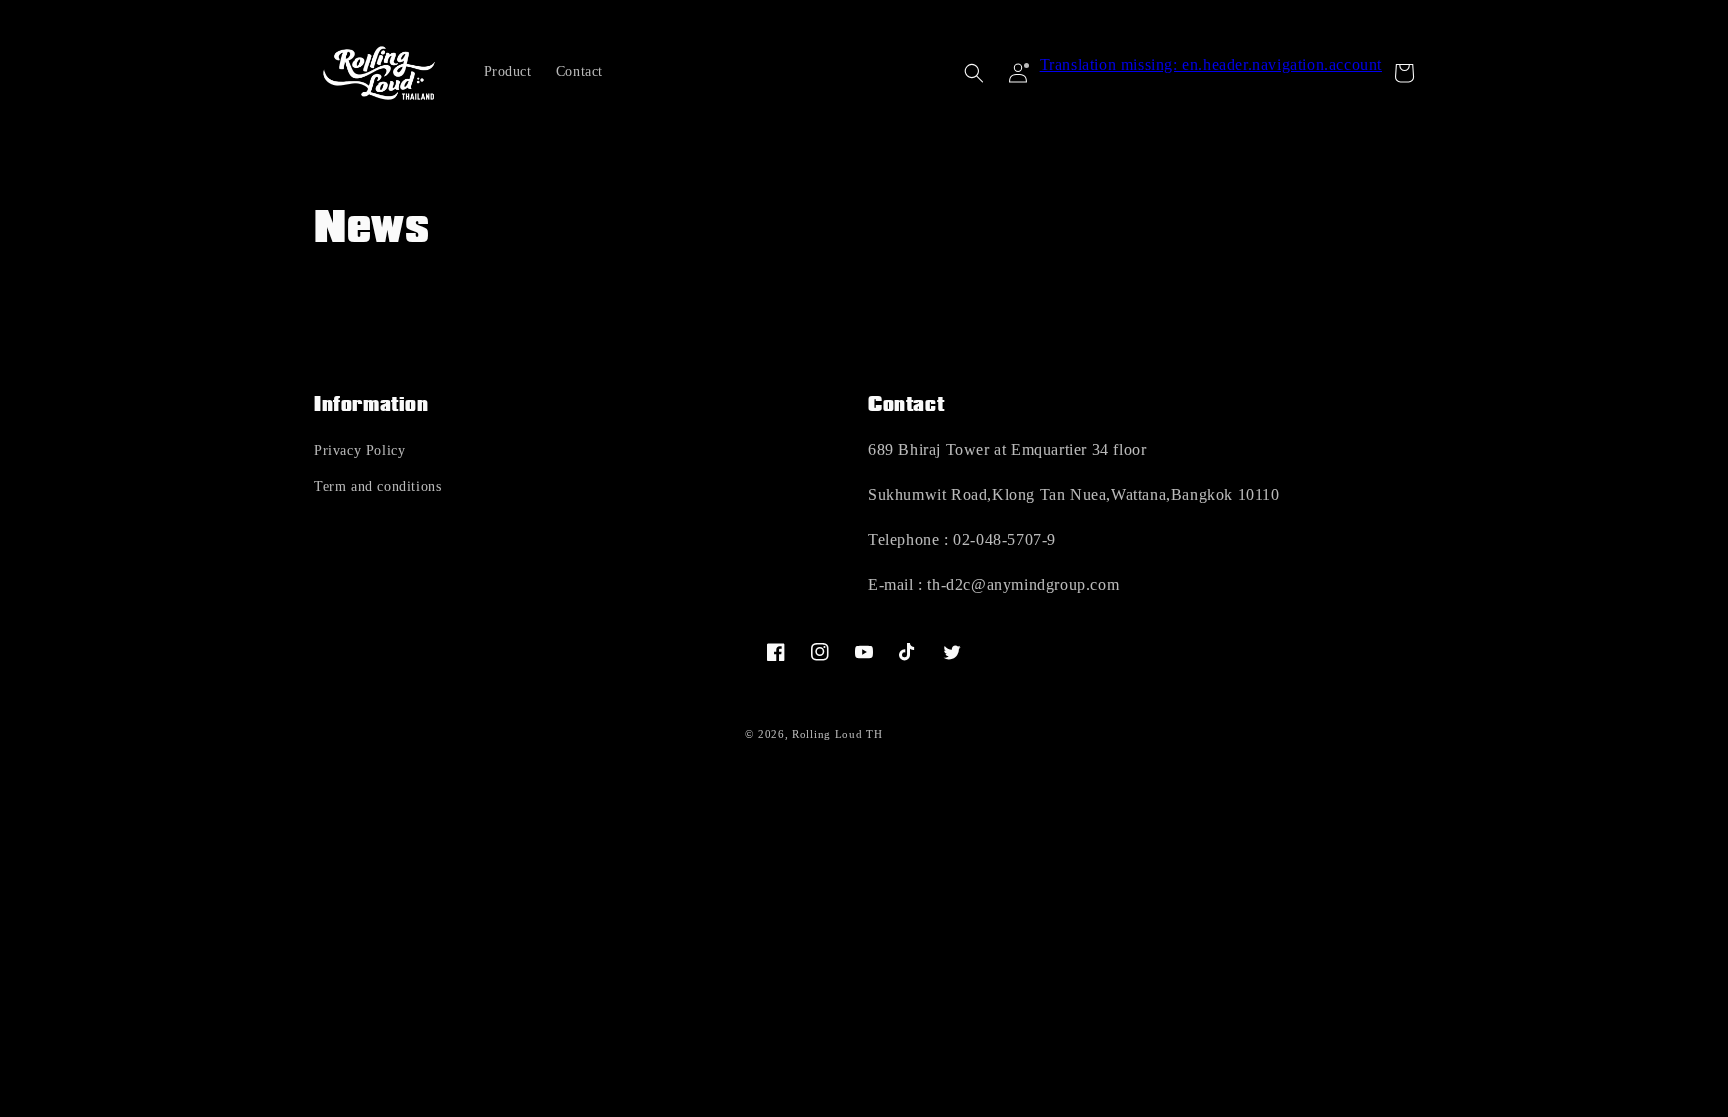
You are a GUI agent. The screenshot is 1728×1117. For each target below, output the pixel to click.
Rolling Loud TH (837, 734)
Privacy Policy (359, 450)
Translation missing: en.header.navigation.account (1211, 64)
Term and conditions (377, 486)
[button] (974, 73)
